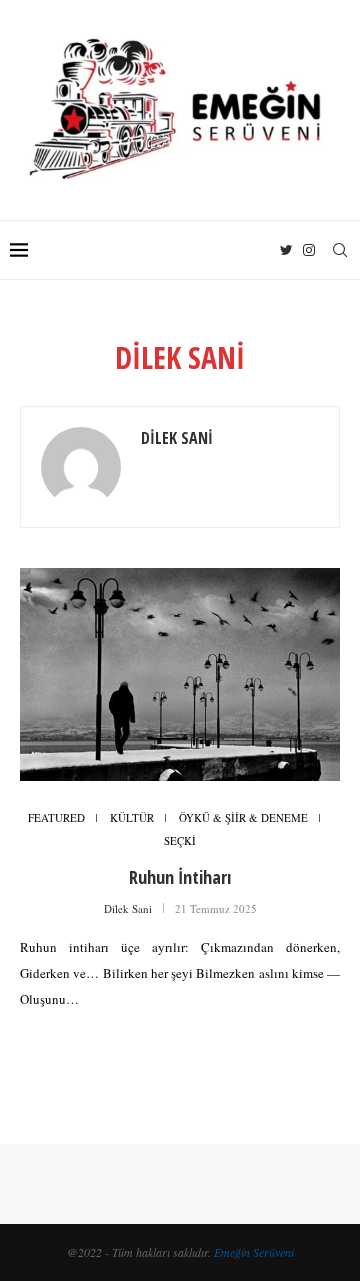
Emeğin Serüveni (254, 1252)
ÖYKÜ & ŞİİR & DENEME (243, 817)
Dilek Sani (177, 438)
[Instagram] (309, 250)
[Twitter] (286, 250)
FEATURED (56, 817)
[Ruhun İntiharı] (180, 674)
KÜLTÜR (132, 817)
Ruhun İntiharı (180, 877)
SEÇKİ (180, 840)
